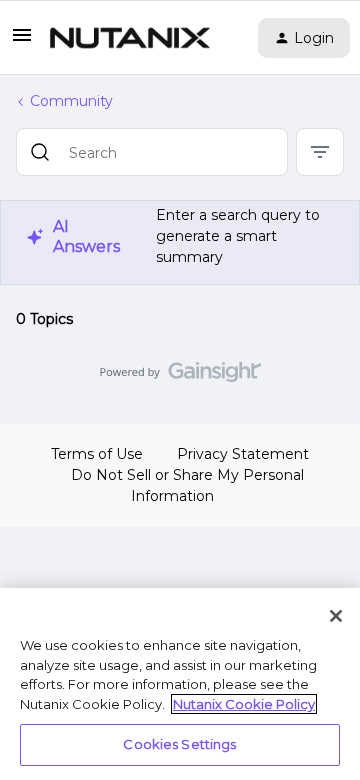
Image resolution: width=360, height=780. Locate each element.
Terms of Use (97, 454)
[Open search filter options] (320, 152)
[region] (180, 684)
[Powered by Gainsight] (180, 377)
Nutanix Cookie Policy (244, 704)
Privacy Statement (243, 454)
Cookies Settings (179, 744)
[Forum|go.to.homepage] (130, 38)
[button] (22, 42)
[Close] (336, 616)
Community (71, 101)
